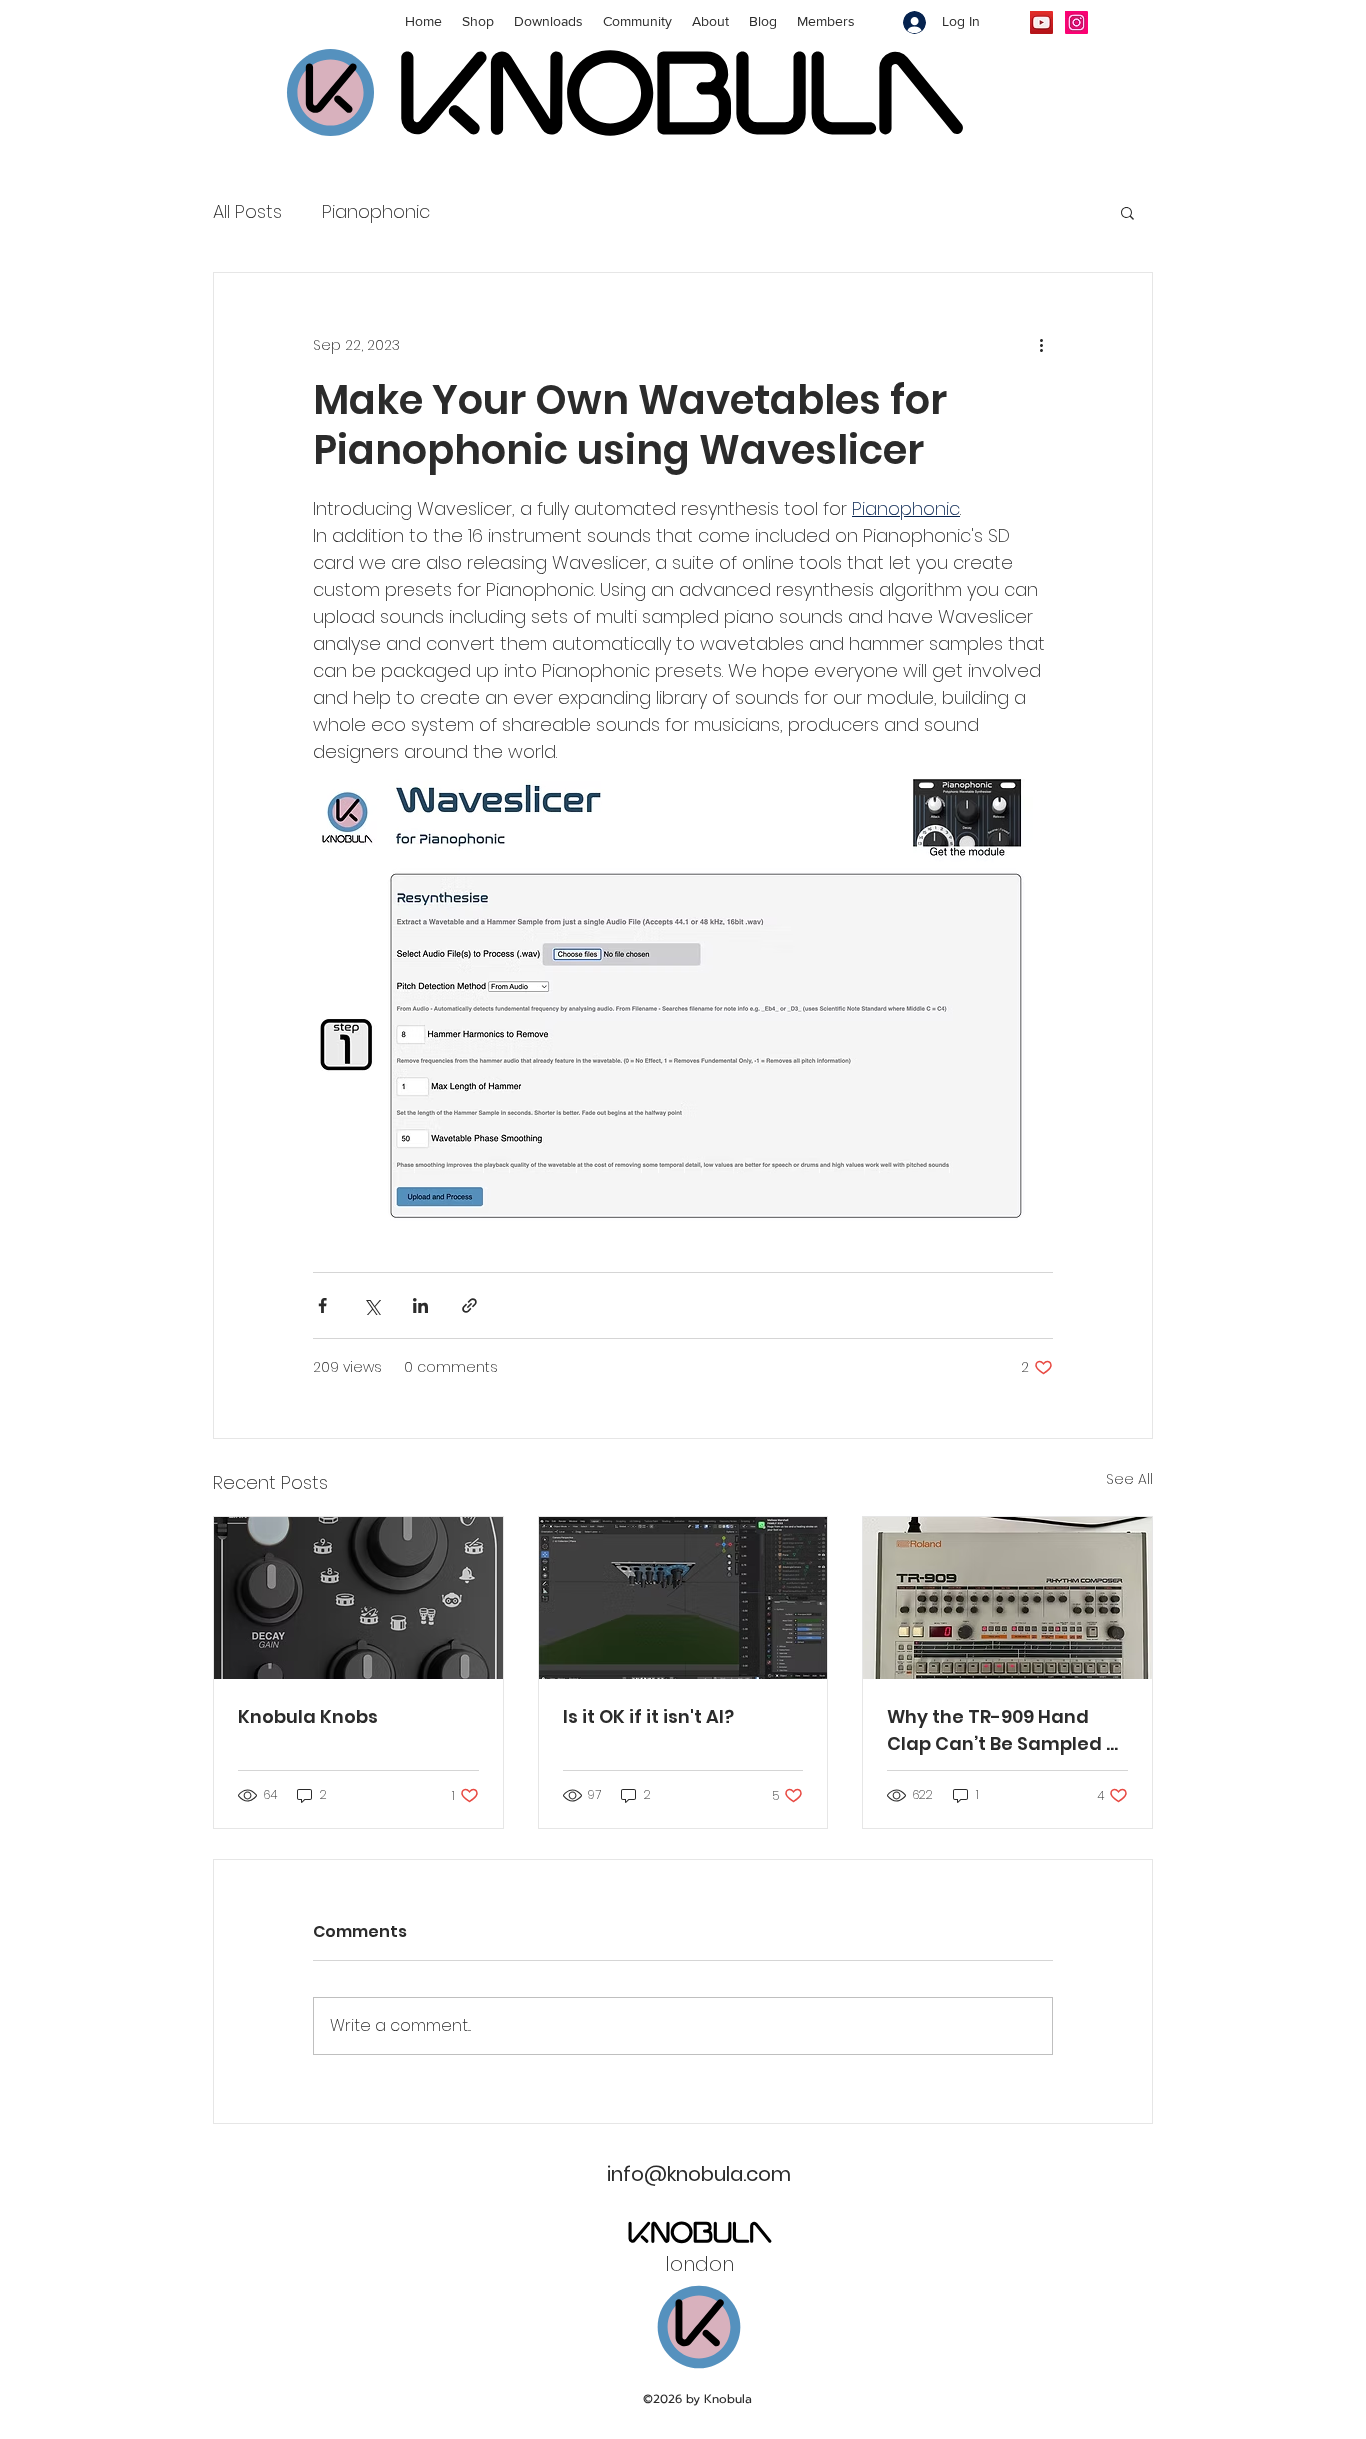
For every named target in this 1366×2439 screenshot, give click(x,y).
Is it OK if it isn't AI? (648, 1716)
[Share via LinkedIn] (420, 1305)
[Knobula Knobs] (358, 1598)
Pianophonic (376, 211)
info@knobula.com (699, 2174)
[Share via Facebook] (322, 1305)
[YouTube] (1041, 22)
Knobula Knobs (308, 1716)
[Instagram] (1076, 22)
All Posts (247, 211)
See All (1129, 1479)
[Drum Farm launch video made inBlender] (683, 1598)
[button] (1127, 212)
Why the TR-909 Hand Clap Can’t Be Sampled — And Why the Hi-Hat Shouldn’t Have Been (1004, 1730)
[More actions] (1041, 345)
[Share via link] (469, 1305)
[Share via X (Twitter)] (371, 1305)
